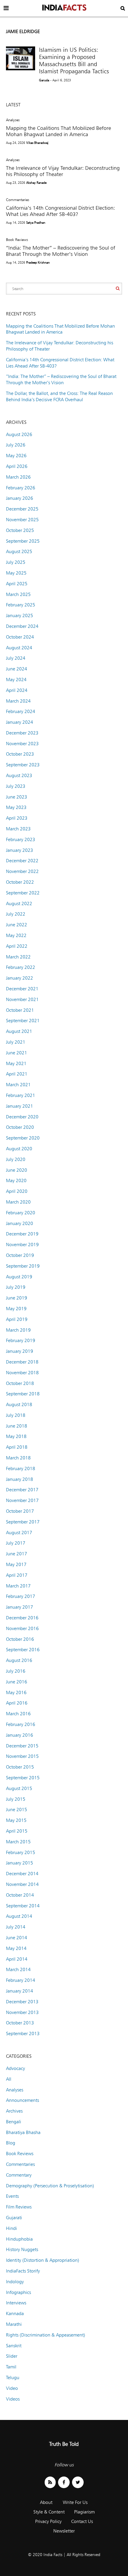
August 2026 (19, 434)
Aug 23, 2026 (15, 183)
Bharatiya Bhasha (23, 2132)
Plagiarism (84, 2512)
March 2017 (18, 1586)
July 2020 (16, 1159)
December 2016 (22, 1618)
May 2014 (16, 1948)
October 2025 (20, 530)
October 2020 (20, 1127)
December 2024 (22, 626)
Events (12, 2196)
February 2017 (21, 1596)
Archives (14, 2111)
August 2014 (19, 1916)
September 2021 (23, 1021)
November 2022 (22, 871)
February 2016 (21, 1724)
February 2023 (21, 839)
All (9, 2079)
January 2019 (19, 1351)
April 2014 (17, 1959)
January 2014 (19, 1991)
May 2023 (16, 807)
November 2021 (22, 999)
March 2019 (18, 1330)
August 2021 (19, 1031)
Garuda (44, 80)
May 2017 (16, 1564)
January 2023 (19, 850)
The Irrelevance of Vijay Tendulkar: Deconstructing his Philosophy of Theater (63, 171)
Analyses (13, 120)
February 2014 (21, 1980)
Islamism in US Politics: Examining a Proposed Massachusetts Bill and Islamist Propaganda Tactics (74, 60)
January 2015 (19, 1863)
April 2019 (17, 1319)
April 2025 (17, 584)
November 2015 (22, 1756)
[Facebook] (64, 2482)
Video (12, 2388)
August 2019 (19, 1277)
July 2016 (16, 1671)
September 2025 (23, 541)
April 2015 (17, 1831)
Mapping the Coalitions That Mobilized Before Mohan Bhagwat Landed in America (58, 131)
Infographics (18, 2292)
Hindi (11, 2228)
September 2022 (23, 893)
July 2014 (16, 1927)
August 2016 (19, 1660)
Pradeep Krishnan (38, 262)
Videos (13, 2399)
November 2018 (22, 1373)
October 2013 (20, 2023)
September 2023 (23, 765)
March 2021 (18, 1085)
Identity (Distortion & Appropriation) (43, 2260)
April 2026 (17, 466)
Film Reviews (19, 2207)
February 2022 (21, 967)
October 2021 (20, 1010)
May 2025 (16, 573)
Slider (12, 2356)
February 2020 (21, 1213)
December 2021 (22, 989)
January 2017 (19, 1607)
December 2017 (22, 1490)
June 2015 (17, 1810)
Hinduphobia (19, 2239)
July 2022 (16, 914)
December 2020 (22, 1117)
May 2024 (16, 680)
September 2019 (23, 1266)
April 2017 (17, 1575)
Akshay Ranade (36, 183)
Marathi (14, 2324)
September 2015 (23, 1778)
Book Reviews (17, 239)
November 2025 (22, 520)
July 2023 (16, 786)
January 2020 (19, 1223)
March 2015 (18, 1842)
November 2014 (22, 1884)
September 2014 (23, 1906)
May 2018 (16, 1436)
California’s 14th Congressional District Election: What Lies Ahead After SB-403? (60, 211)
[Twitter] (78, 2482)
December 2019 (22, 1234)
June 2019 (17, 1298)
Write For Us (75, 2502)
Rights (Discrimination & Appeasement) (46, 2335)
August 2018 (19, 1404)
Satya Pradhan (36, 222)
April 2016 (17, 1703)
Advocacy (15, 2068)
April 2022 (17, 946)
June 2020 (17, 1170)
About (46, 2502)
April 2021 (17, 1074)
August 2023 (19, 775)
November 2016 (22, 1628)
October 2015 (20, 1767)
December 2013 (22, 2002)
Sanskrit (14, 2346)
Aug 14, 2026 (15, 222)
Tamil (11, 2367)
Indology (15, 2282)
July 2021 (16, 1042)
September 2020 (23, 1138)
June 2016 (17, 1682)
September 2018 (23, 1394)
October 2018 (20, 1383)
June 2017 (17, 1554)
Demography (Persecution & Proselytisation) (50, 2186)
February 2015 (21, 1852)
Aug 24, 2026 (15, 143)
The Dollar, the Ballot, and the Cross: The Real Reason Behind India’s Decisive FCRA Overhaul (59, 396)
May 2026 (16, 456)
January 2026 (19, 498)
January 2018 (19, 1479)
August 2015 (19, 1788)
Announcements (22, 2100)
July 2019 (16, 1287)
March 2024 (18, 701)
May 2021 (16, 1063)
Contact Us (82, 2521)
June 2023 (17, 797)
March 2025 (18, 594)
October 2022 (20, 882)
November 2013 (22, 2012)
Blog (11, 2143)
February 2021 (21, 1095)
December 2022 (22, 861)
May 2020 (16, 1180)
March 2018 (18, 1458)
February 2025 (21, 605)
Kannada (15, 2313)
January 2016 (19, 1735)
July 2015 (16, 1799)
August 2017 (19, 1533)
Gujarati (14, 2218)
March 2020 (18, 1202)
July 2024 (16, 658)
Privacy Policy (48, 2521)
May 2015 (16, 1820)
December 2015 (22, 1746)
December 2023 (22, 733)
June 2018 (17, 1426)
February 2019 (21, 1340)
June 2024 (17, 669)
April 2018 (17, 1447)
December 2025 (22, 509)
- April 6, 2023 (61, 80)
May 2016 (16, 1692)
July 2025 (16, 562)
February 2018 (21, 1468)
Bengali (14, 2122)
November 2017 (22, 1500)
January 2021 (19, 1106)
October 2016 (20, 1639)
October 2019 (20, 1255)
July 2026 (16, 445)
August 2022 (19, 903)
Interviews (16, 2303)
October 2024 (20, 637)
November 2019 (22, 1245)
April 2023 (17, 818)
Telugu (13, 2377)
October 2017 (20, 1511)
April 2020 (17, 1191)
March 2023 (18, 829)
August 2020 (19, 1149)
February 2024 (21, 711)
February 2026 (21, 488)
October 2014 (20, 1895)
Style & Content (49, 2512)
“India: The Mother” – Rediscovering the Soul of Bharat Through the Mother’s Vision (61, 251)
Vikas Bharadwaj (37, 143)
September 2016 (23, 1650)
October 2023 (20, 754)
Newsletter (64, 2531)
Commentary (19, 2175)
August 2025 (19, 551)
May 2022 (16, 935)
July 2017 (16, 1543)
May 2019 (16, 1309)
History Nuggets (22, 2249)
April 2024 (17, 690)
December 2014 (22, 1874)
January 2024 (19, 722)
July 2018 (16, 1415)
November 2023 (22, 744)
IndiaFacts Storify (23, 2271)
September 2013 (23, 2033)
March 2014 (18, 1969)
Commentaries (18, 200)
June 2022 (17, 925)
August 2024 (19, 648)
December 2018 (22, 1362)
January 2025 (19, 615)
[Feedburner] (50, 2482)
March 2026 (18, 477)
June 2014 (17, 1938)
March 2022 (18, 957)
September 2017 (23, 1522)
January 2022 (19, 978)
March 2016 (18, 1714)
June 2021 (17, 1053)
